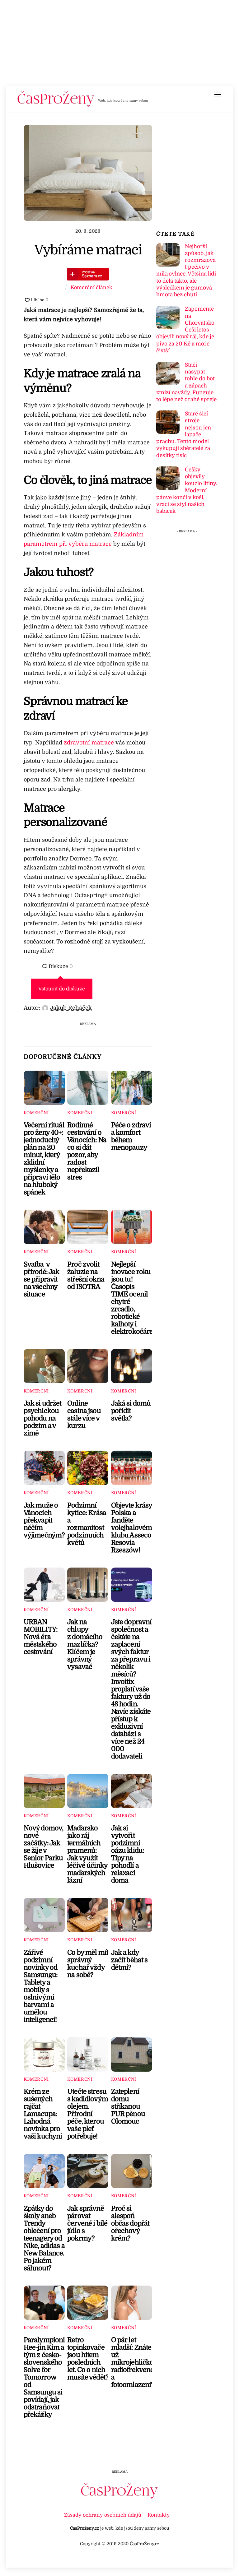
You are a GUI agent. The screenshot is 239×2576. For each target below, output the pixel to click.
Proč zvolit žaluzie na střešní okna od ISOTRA (86, 1276)
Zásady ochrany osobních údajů (103, 2515)
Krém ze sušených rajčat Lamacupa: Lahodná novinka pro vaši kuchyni (43, 2114)
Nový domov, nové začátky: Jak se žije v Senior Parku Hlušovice (44, 1847)
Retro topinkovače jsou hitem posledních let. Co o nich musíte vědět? (88, 2359)
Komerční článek (91, 287)
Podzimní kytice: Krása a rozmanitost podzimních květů (87, 1524)
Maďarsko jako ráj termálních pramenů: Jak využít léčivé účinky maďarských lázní (87, 1854)
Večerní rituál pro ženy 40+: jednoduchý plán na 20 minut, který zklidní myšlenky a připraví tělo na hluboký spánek (44, 1159)
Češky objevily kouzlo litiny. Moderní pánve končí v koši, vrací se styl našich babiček (187, 490)
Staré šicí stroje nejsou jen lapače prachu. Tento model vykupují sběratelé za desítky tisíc (184, 434)
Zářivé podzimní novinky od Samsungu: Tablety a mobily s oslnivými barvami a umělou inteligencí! (41, 1986)
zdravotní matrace (89, 743)
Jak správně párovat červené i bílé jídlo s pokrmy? (87, 2223)
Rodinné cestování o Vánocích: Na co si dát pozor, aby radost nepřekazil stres (87, 1151)
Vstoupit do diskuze (62, 989)
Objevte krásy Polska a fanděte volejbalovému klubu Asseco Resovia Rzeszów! (134, 1528)
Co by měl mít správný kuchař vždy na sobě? (88, 1964)
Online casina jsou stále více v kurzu (84, 1415)
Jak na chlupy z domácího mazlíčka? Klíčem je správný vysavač (85, 1644)
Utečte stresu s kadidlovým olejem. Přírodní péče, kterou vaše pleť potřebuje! (88, 2114)
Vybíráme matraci (88, 250)
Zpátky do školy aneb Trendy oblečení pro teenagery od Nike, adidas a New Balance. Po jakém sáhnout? (44, 2238)
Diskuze (60, 966)
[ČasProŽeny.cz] (56, 105)
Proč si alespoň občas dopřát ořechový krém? (130, 2223)
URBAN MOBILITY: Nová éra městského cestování (41, 1637)
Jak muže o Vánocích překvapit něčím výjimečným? (44, 1520)
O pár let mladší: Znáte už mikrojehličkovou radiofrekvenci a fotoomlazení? (138, 2362)
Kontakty (159, 2515)
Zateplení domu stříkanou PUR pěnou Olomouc (128, 2106)
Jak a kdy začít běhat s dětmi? (129, 1960)
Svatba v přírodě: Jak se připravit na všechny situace (42, 1279)
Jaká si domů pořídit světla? (131, 1411)
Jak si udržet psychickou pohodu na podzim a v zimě (43, 1418)
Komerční (36, 1113)
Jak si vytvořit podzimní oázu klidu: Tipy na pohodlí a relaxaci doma (128, 1854)
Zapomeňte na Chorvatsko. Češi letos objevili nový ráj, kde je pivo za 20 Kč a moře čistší (186, 330)
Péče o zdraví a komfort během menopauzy (131, 1136)
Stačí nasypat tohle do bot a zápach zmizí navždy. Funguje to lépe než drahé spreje (186, 382)
